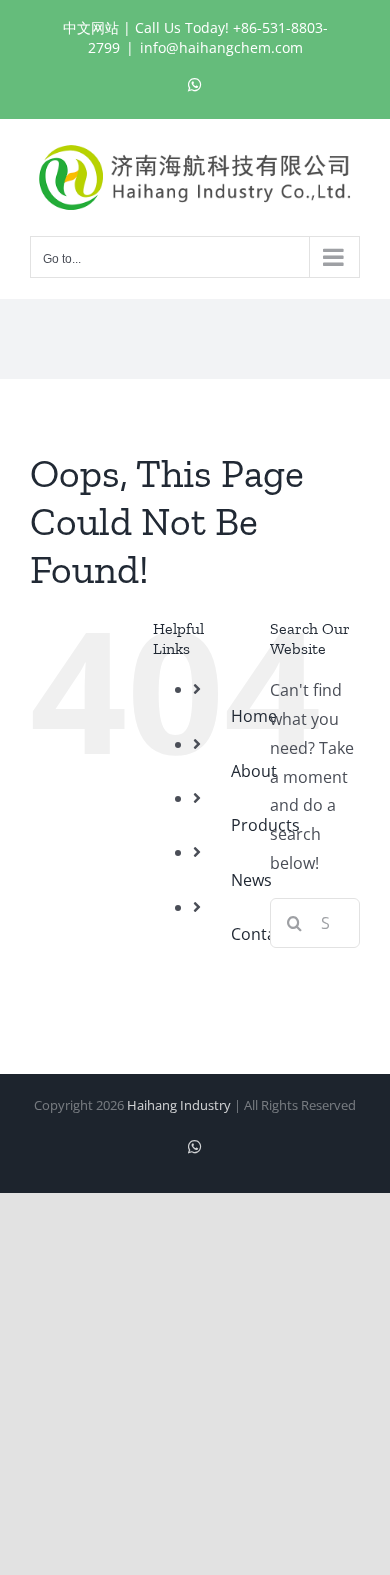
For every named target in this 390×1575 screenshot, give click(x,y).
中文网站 (91, 27)
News (251, 880)
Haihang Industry (179, 1105)
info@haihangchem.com (221, 47)
